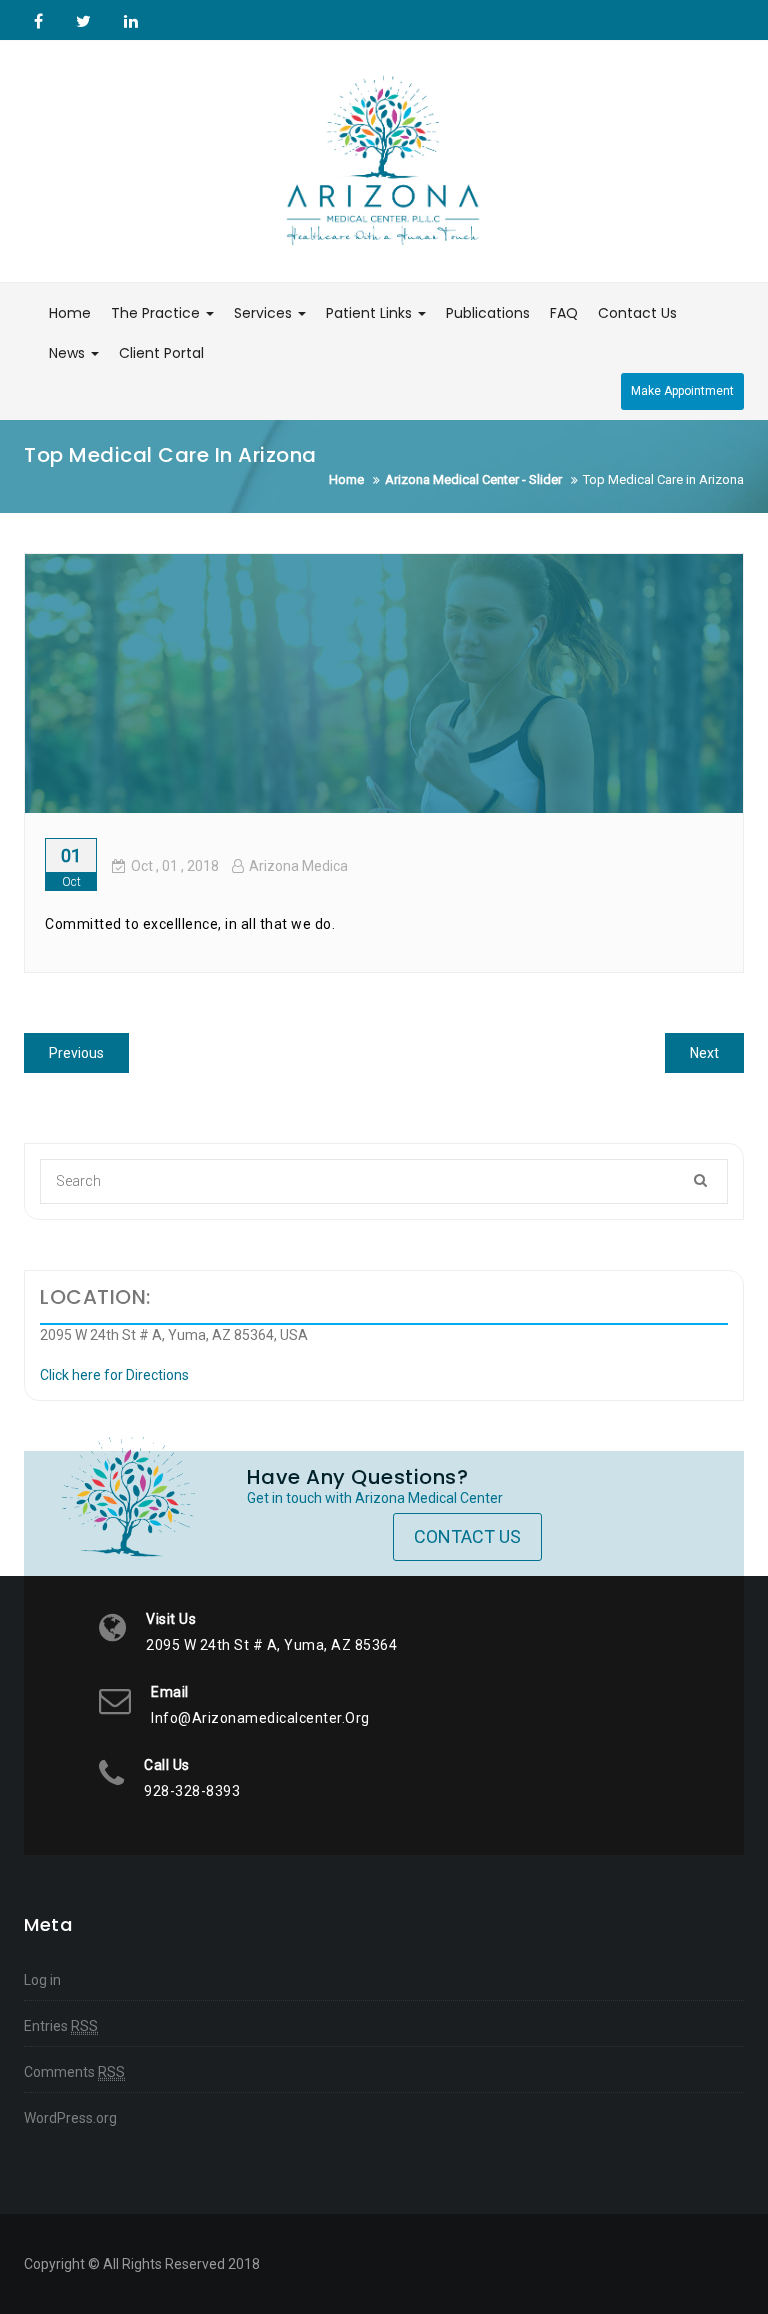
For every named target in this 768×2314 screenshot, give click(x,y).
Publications (488, 313)
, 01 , (175, 866)
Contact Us (637, 313)
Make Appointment (682, 391)
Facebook (38, 21)
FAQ (564, 313)
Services (265, 313)
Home (70, 313)
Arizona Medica (298, 866)
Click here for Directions (114, 1375)
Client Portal (161, 353)
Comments (74, 2072)
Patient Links (371, 313)
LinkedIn (128, 21)
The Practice (157, 313)
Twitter (83, 21)
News (69, 353)
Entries (61, 2026)
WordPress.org (70, 2118)
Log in (42, 1980)
